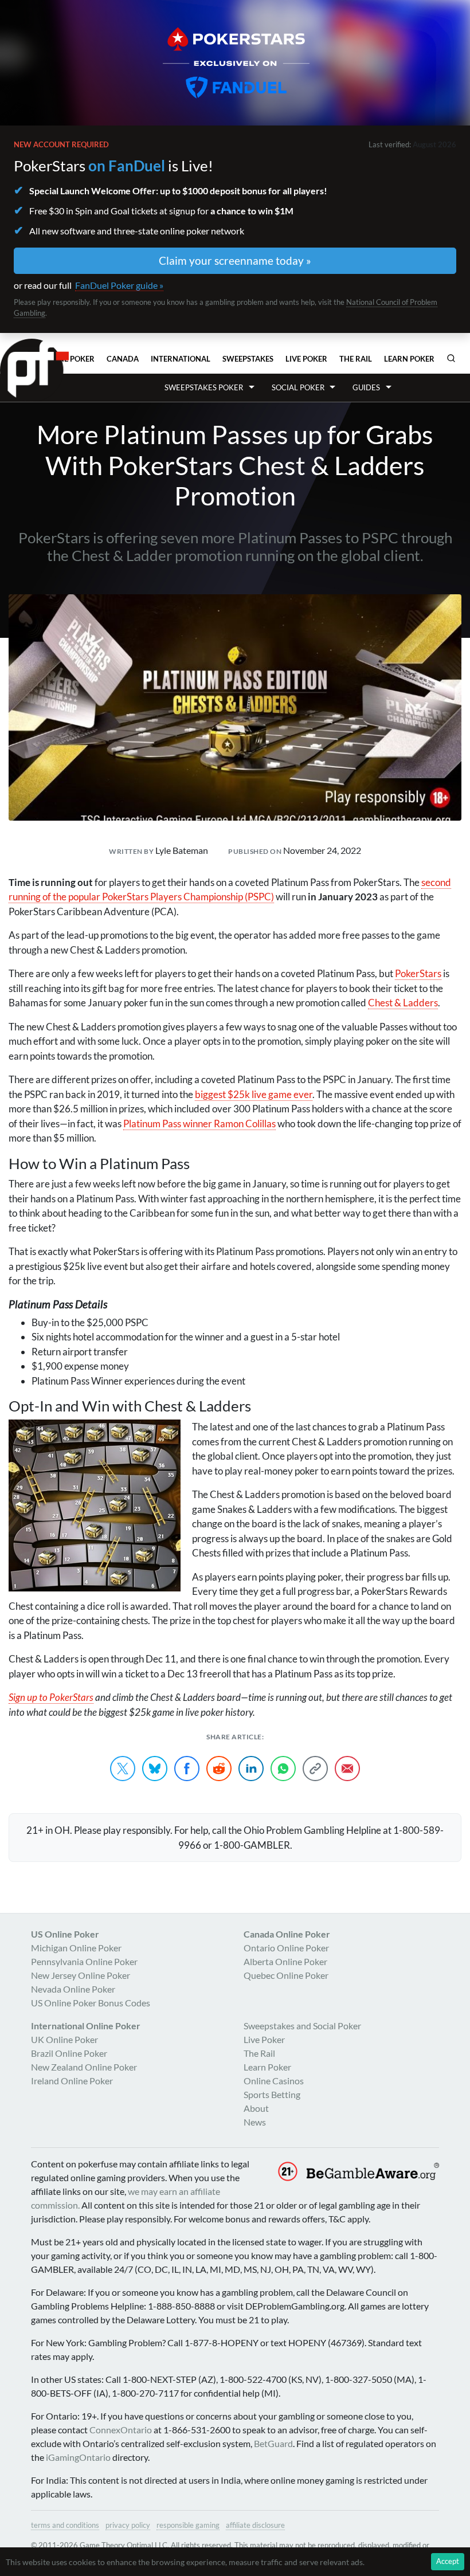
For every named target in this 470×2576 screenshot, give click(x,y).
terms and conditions (65, 2525)
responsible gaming (188, 2525)
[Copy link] (315, 1769)
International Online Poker (86, 2026)
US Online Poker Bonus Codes (91, 2003)
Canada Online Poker (287, 1934)
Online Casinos (274, 2081)
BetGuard (273, 2443)
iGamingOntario (78, 2457)
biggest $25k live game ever (254, 1094)
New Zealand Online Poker (84, 2067)
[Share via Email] (347, 1769)
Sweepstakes (248, 359)
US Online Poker (65, 1934)
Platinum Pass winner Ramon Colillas (199, 1124)
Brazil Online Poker (69, 2053)
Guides (366, 387)
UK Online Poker (64, 2039)
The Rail (356, 359)
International (181, 359)
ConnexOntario (121, 2430)
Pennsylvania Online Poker (84, 1961)
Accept (448, 2561)
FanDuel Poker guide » (119, 285)
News (255, 2122)
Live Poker (306, 359)
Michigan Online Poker (76, 1948)
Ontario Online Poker (286, 1948)
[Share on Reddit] (219, 1769)
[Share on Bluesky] (155, 1769)
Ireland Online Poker (72, 2081)
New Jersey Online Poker (81, 1975)
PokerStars (418, 973)
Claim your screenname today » (235, 260)
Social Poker (298, 387)
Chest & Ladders (403, 1003)
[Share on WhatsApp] (283, 1769)
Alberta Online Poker (285, 1961)
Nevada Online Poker (73, 1989)
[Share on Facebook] (187, 1769)
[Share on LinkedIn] (251, 1769)
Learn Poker (409, 359)
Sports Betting (272, 2094)
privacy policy (128, 2525)
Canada (123, 359)
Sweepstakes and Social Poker (302, 2026)
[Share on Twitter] (123, 1769)
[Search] (451, 358)
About (256, 2108)
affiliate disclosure (255, 2525)
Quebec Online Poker (286, 1975)
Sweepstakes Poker (204, 387)
